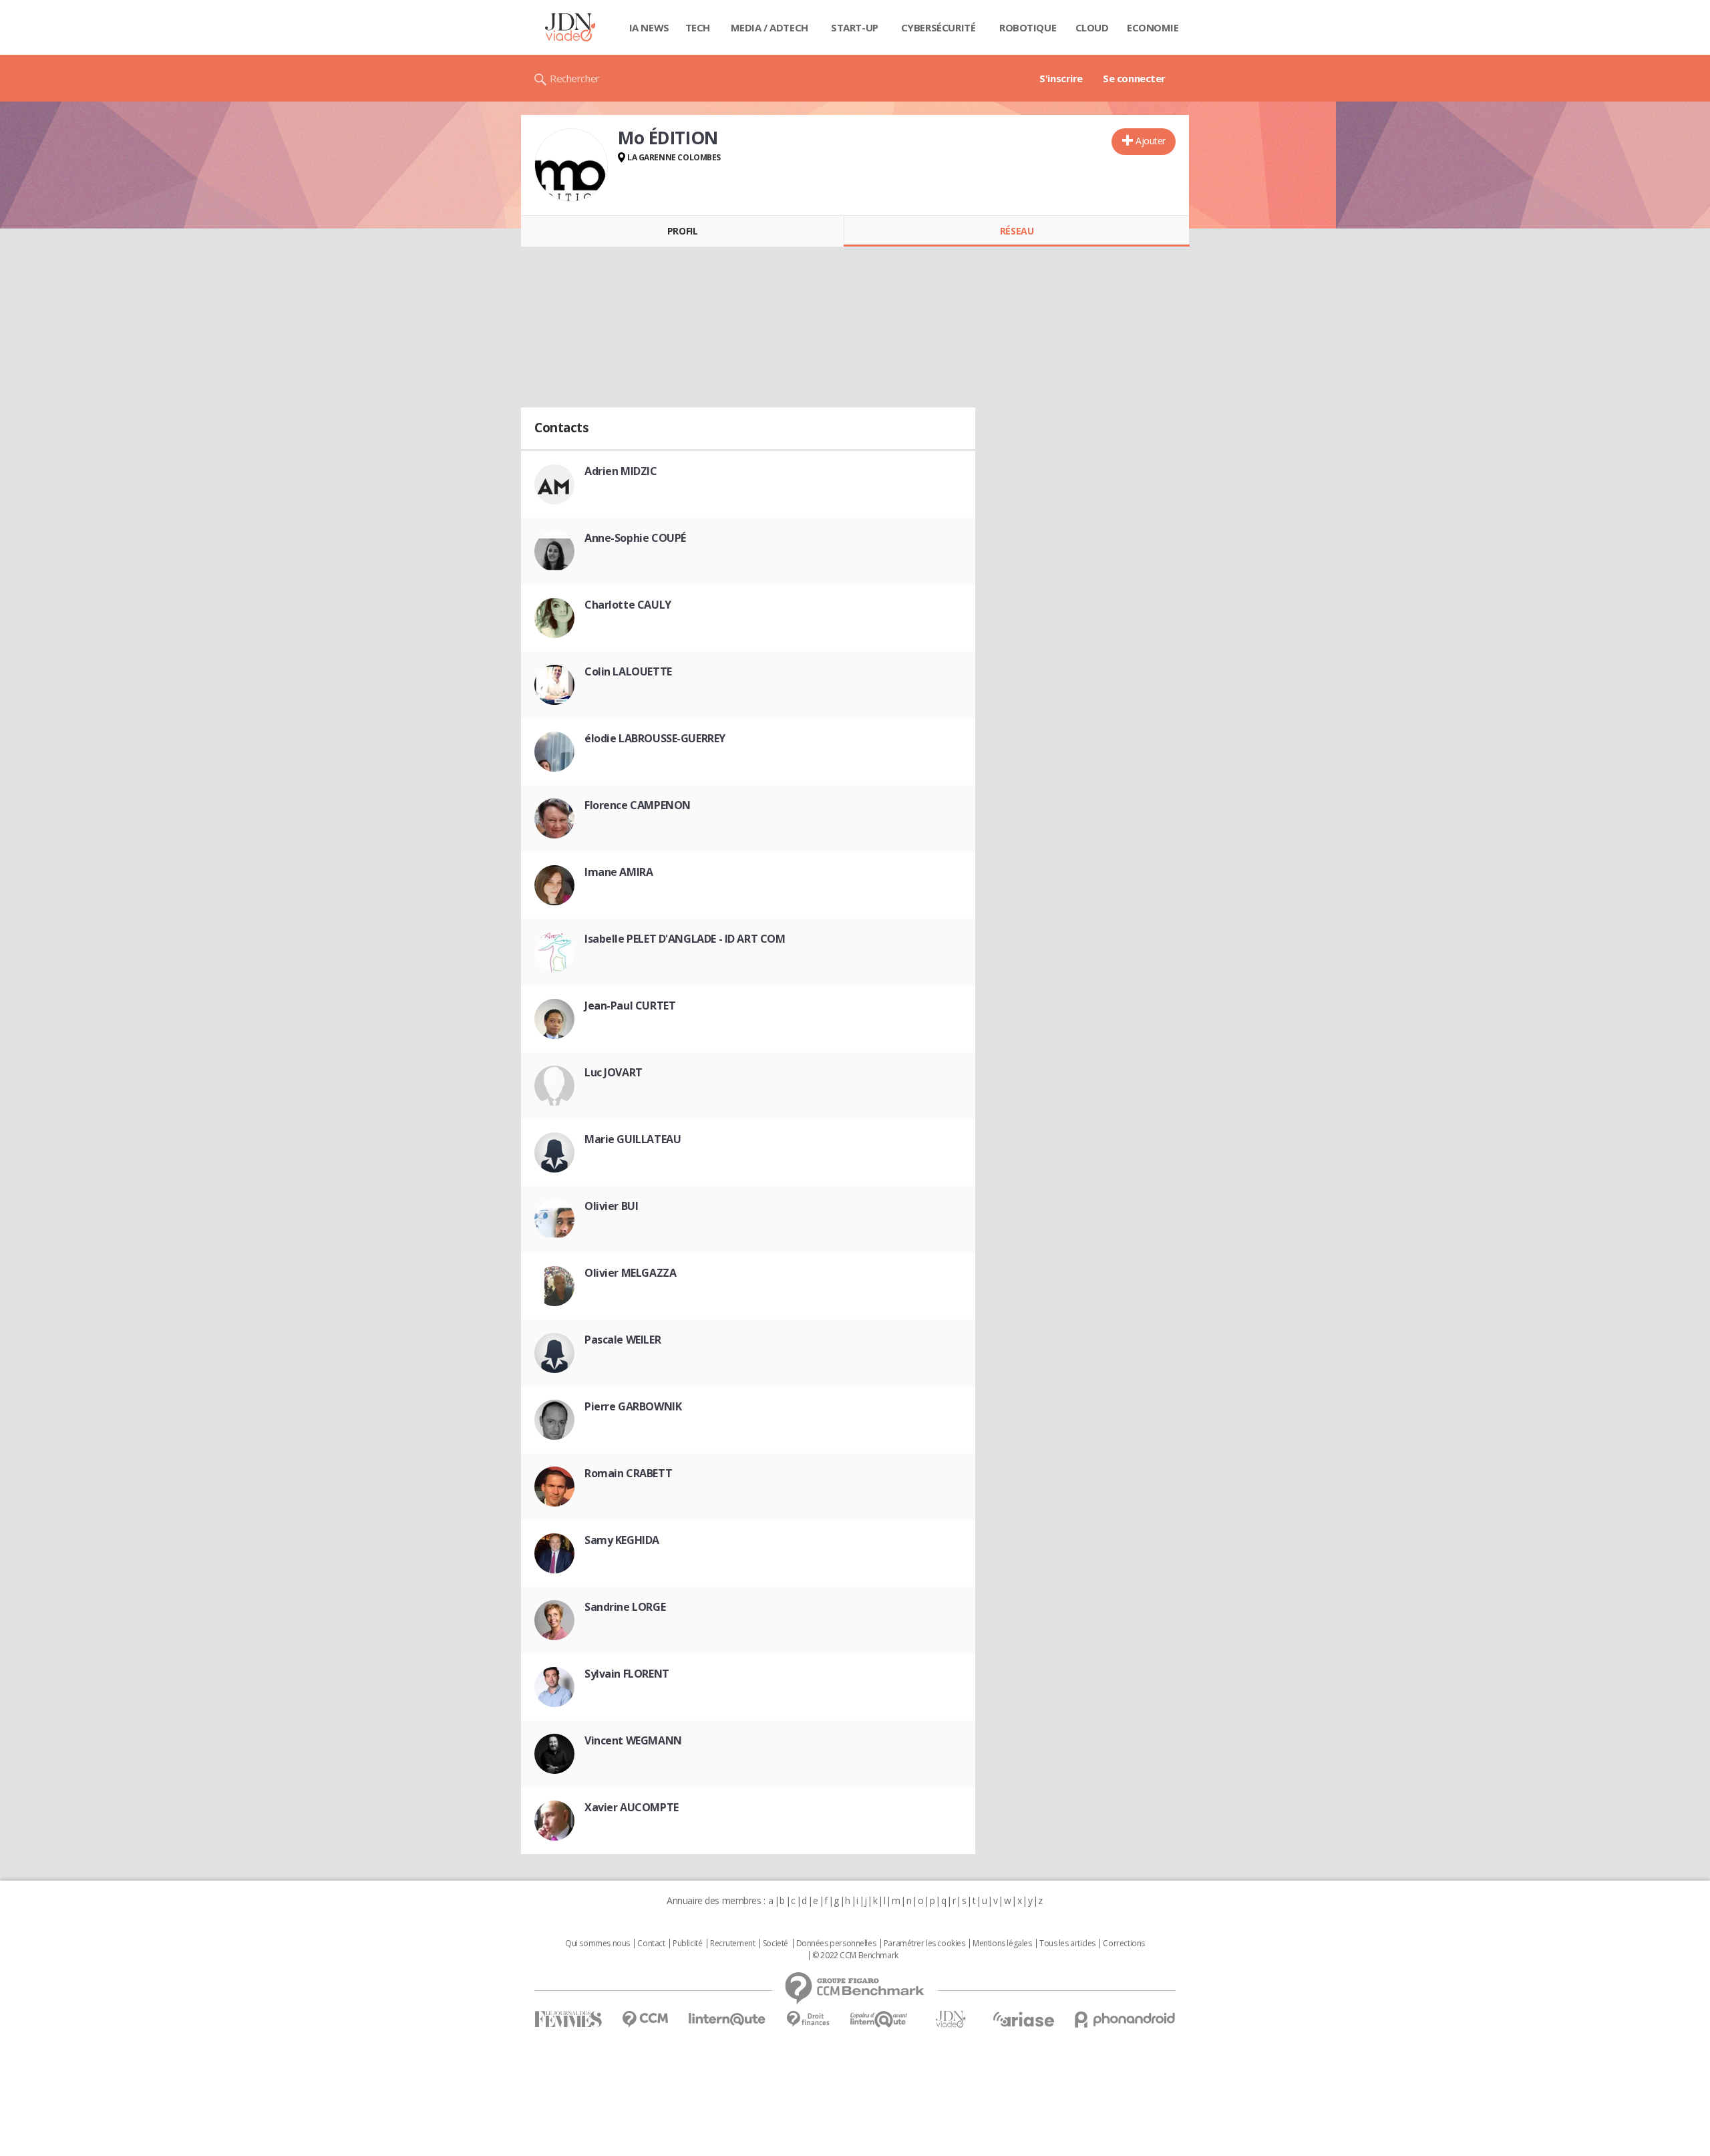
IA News (649, 27)
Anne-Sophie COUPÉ (635, 538)
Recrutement (732, 1944)
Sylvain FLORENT (627, 1674)
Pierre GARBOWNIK (633, 1406)
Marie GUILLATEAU (633, 1139)
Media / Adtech (769, 27)
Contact (651, 1944)
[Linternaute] (727, 2019)
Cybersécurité (938, 27)
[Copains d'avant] (879, 2019)
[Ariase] (1023, 2019)
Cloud (1092, 27)
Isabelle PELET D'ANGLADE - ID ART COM (685, 939)
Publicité (687, 1944)
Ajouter (1151, 141)
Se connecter (1134, 78)
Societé (776, 1944)
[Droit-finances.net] (808, 2019)
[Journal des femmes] (568, 2019)
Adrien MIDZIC (621, 471)
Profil (682, 231)
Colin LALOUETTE (628, 671)
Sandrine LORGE (625, 1607)
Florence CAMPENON (638, 805)
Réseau (1017, 231)
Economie (1153, 27)
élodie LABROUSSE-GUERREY (655, 738)
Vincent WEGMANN (633, 1740)
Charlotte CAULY (628, 605)
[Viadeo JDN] (951, 2019)
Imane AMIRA (619, 872)
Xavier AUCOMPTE (632, 1807)
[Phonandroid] (1125, 2019)
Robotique (1028, 27)
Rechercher (575, 78)
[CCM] (645, 2019)
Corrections (1124, 1944)
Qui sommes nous (597, 1944)
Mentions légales (1002, 1944)
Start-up (855, 27)
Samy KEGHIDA (622, 1540)
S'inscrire (1061, 78)
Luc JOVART (614, 1072)
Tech (698, 27)
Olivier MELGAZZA (630, 1273)
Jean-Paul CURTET (630, 1006)
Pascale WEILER (623, 1340)
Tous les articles (1067, 1944)
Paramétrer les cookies (924, 1944)
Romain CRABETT (628, 1473)
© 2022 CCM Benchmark (855, 1956)
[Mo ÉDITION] (571, 165)
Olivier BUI (611, 1206)
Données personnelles (836, 1944)
